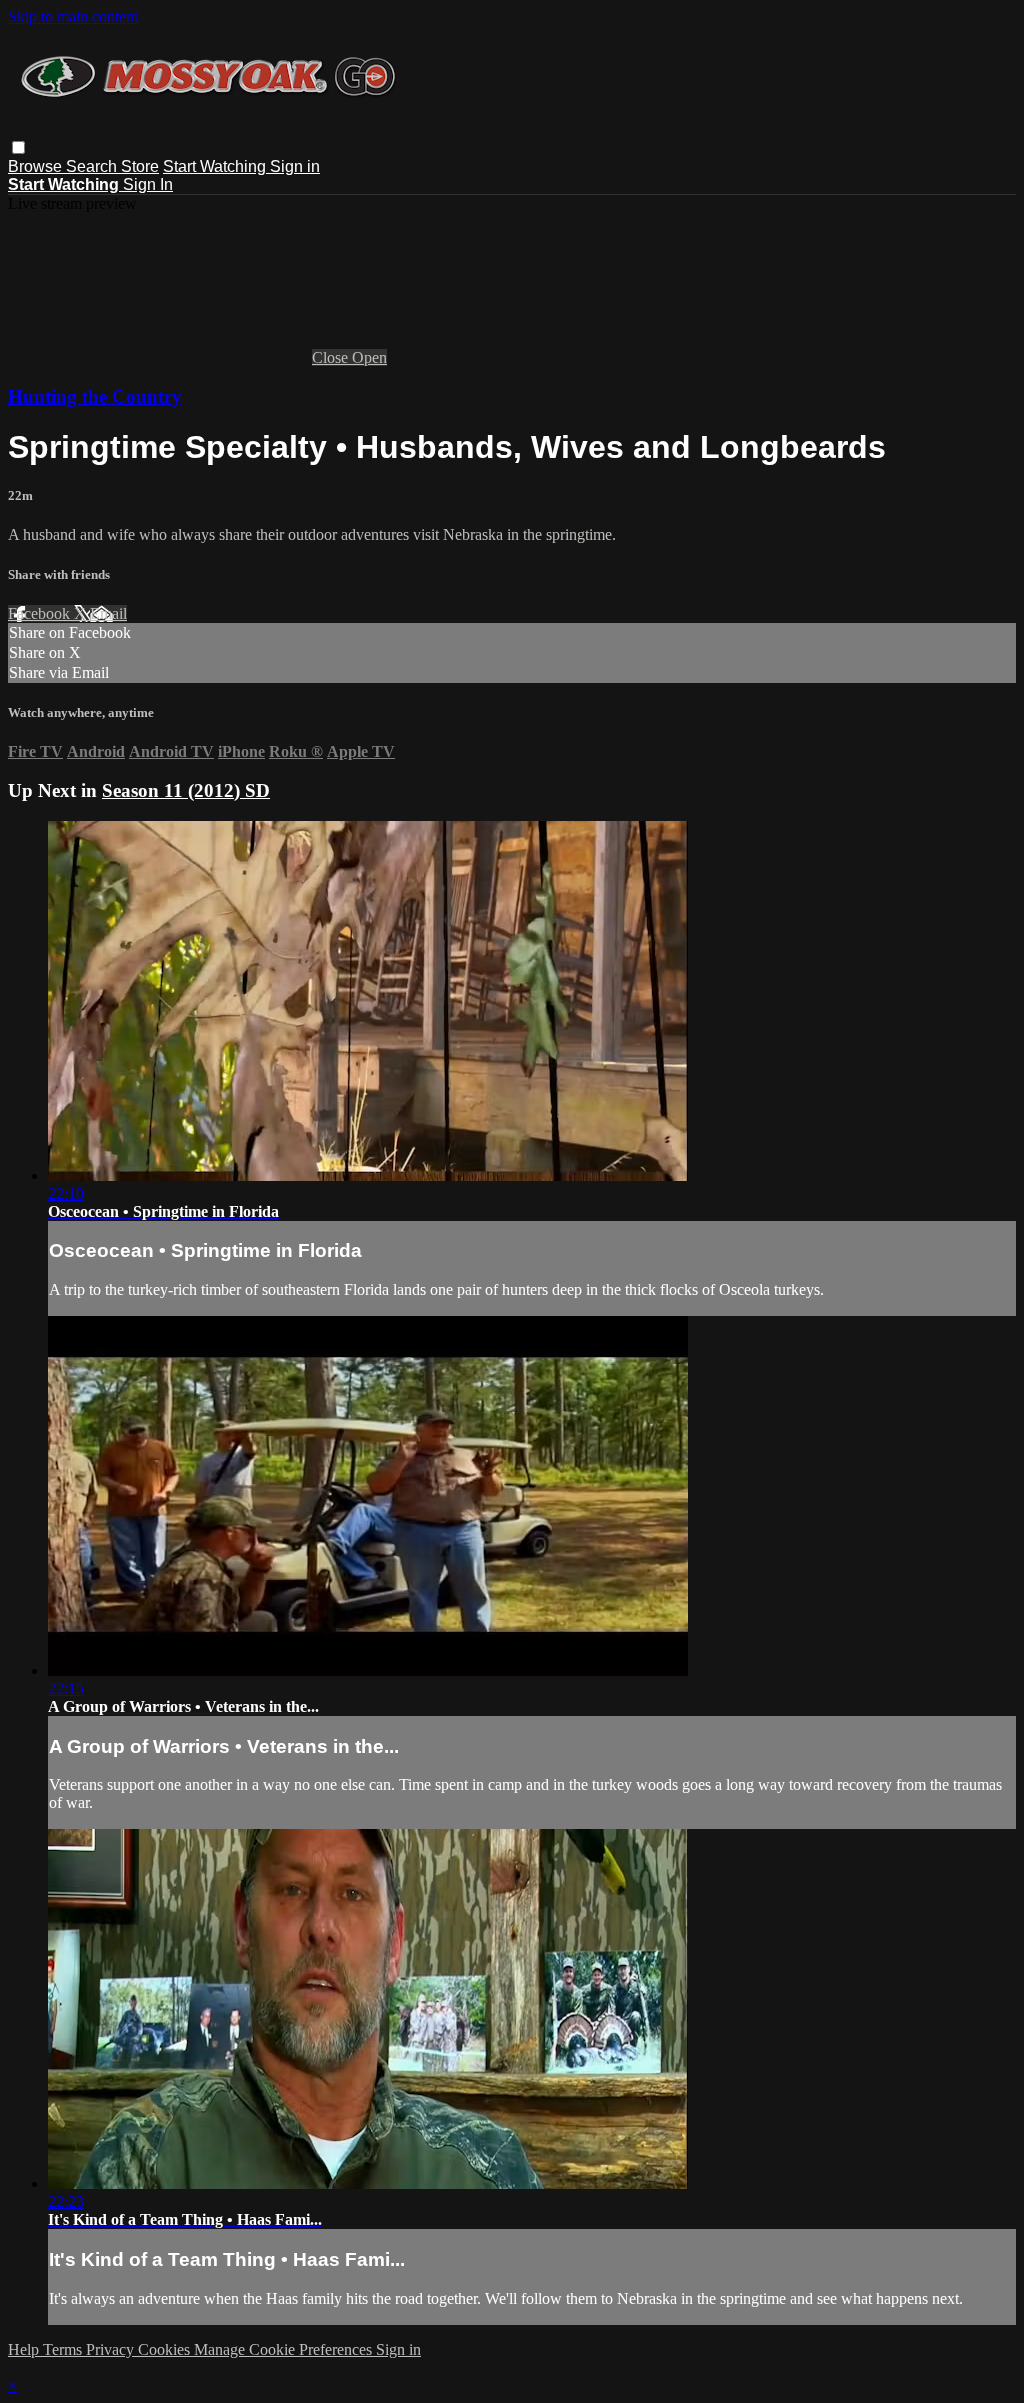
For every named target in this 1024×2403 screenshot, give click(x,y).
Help (25, 2349)
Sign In (148, 184)
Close (332, 357)
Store (140, 166)
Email (108, 613)
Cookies (166, 2349)
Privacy (112, 2349)
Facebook (41, 613)
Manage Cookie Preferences (285, 2349)
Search (93, 166)
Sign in (295, 166)
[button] (18, 147)
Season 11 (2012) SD (186, 790)
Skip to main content (73, 16)
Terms (64, 2349)
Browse (37, 166)
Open (369, 357)
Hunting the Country (95, 396)
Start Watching (216, 166)
